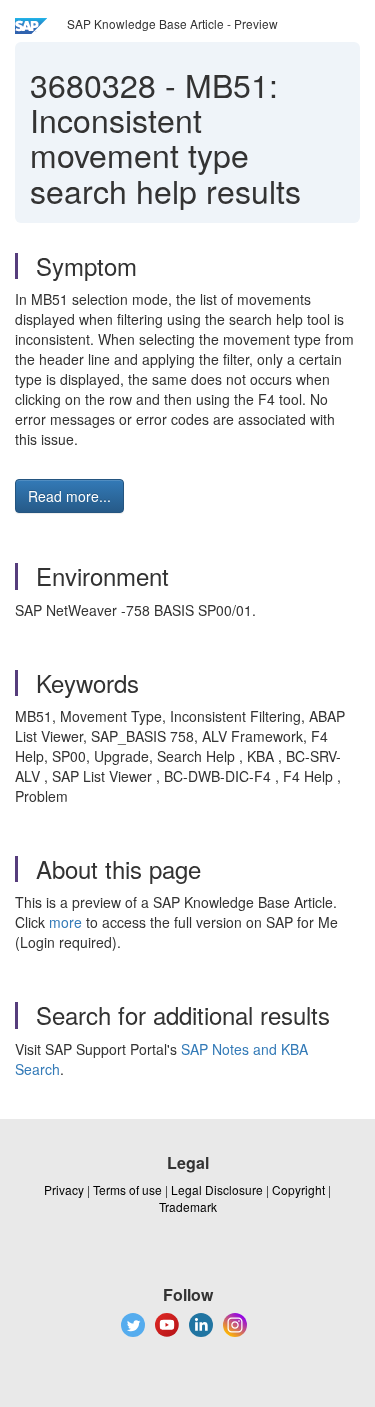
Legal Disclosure (217, 1189)
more (65, 922)
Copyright (298, 1189)
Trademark (188, 1206)
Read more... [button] (69, 496)
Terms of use (127, 1189)
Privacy (64, 1189)
